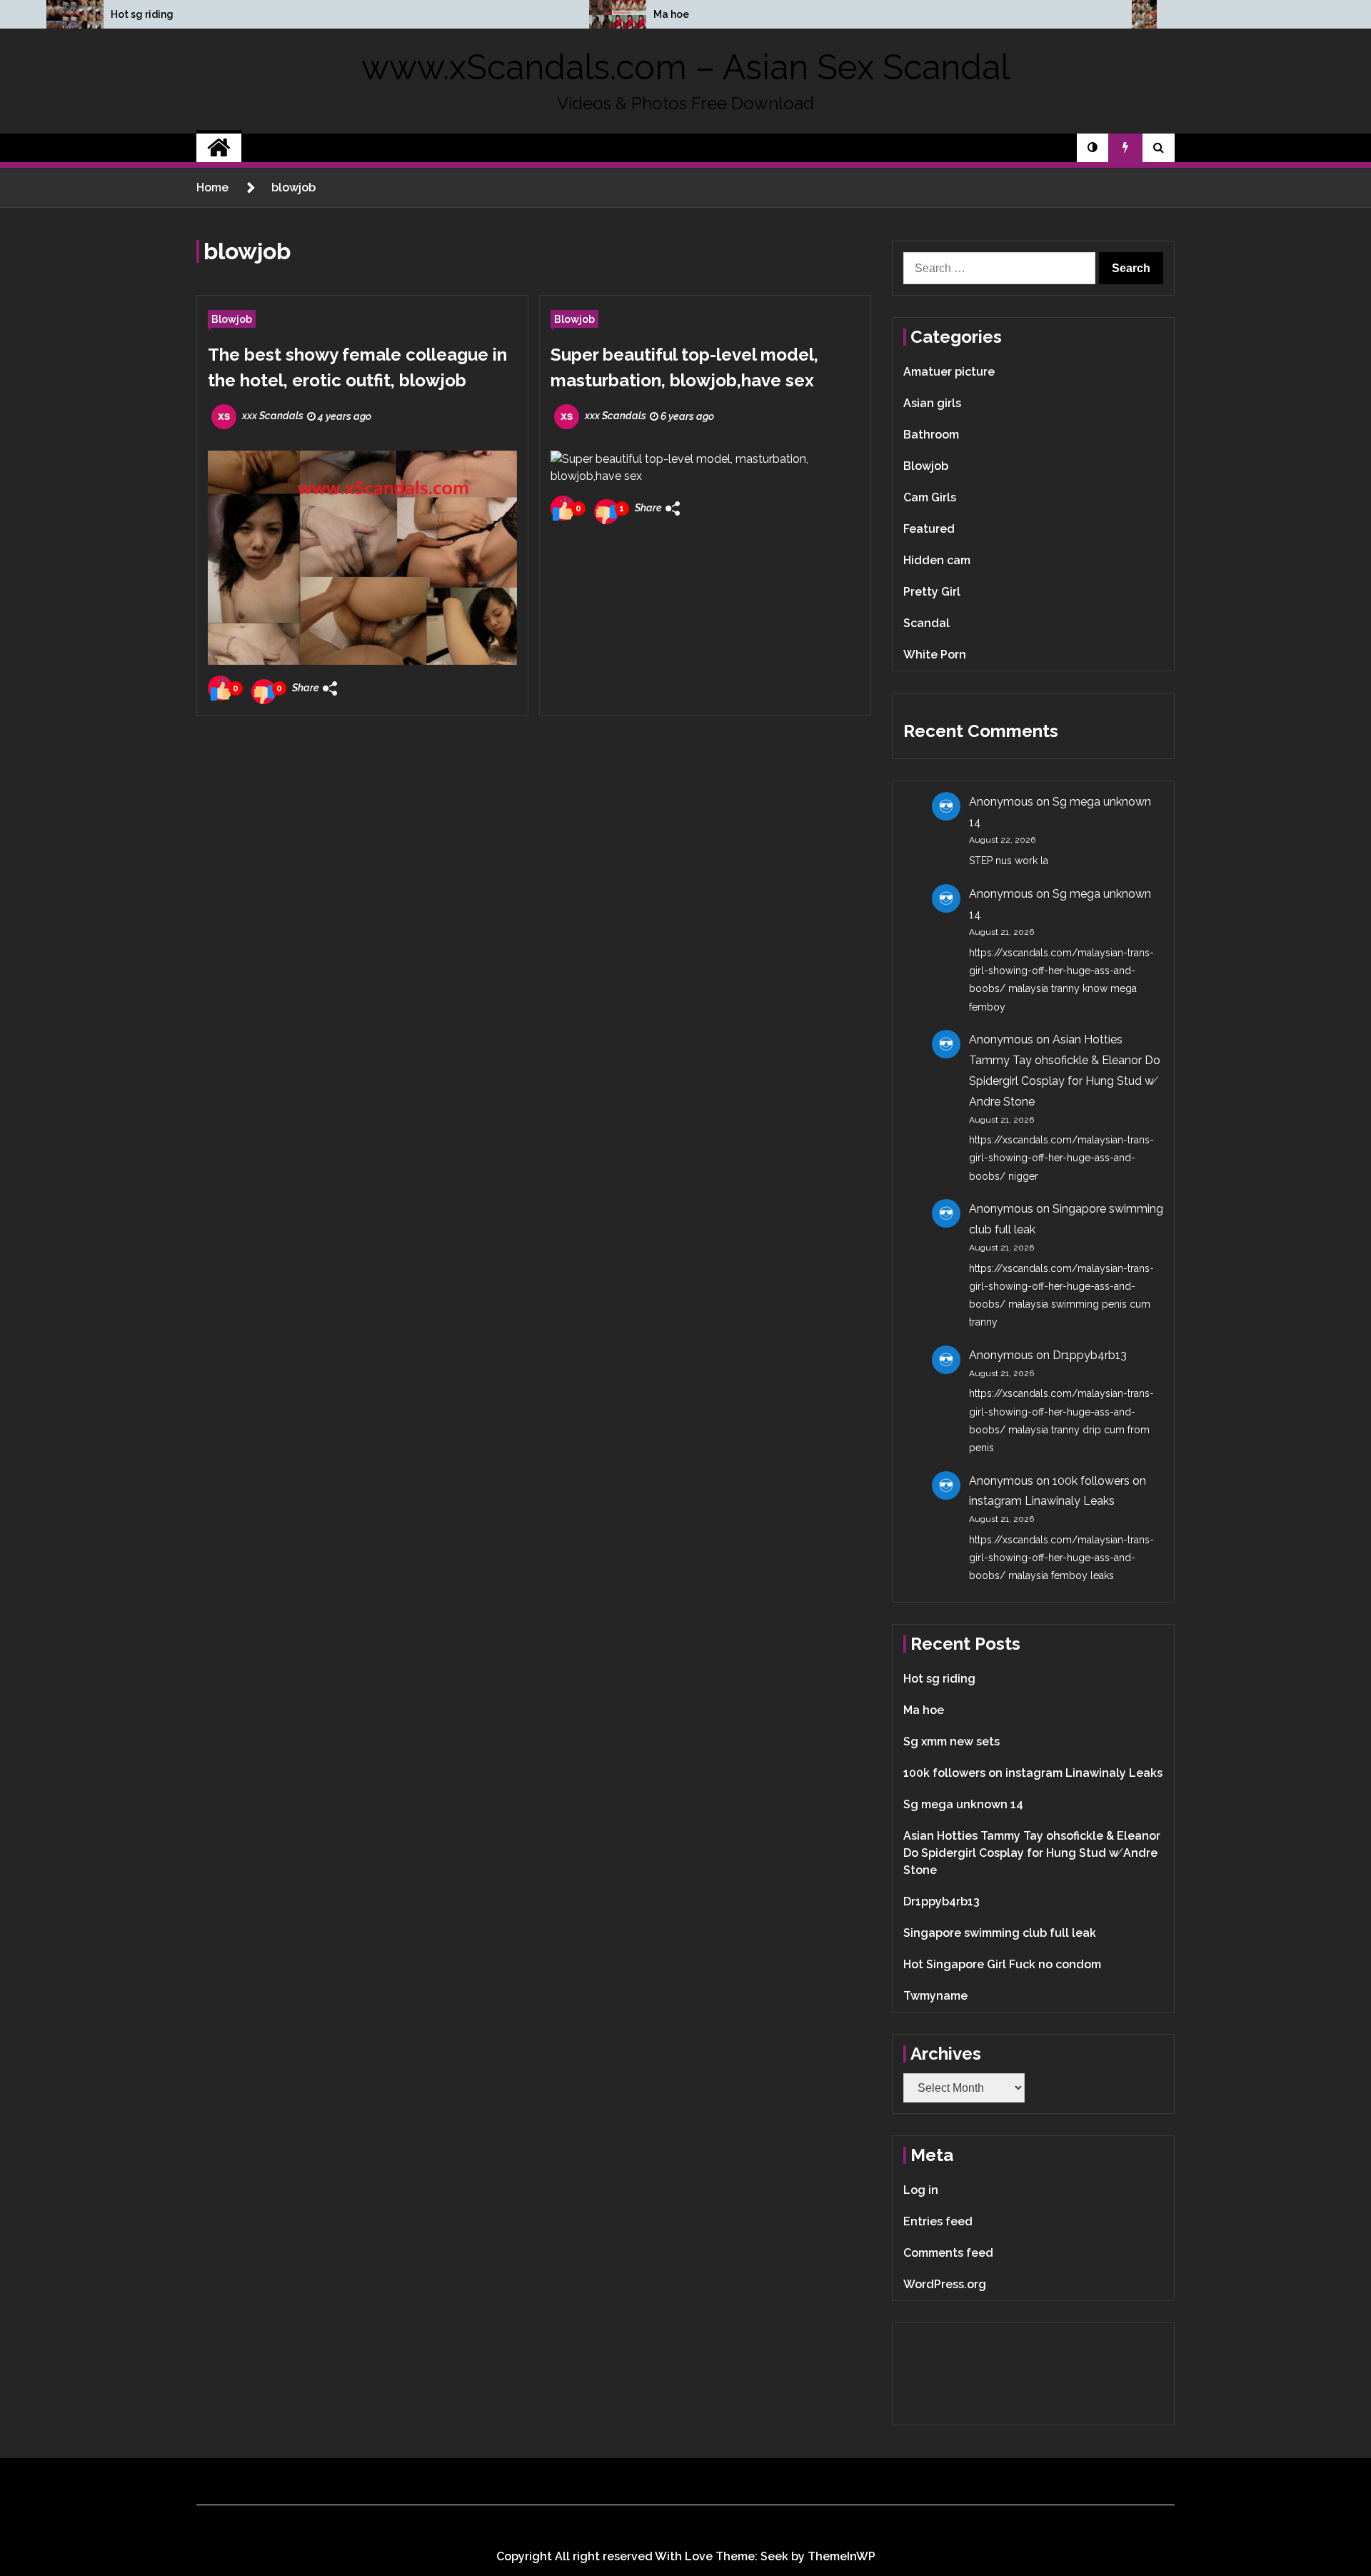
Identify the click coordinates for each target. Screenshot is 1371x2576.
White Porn (935, 655)
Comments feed (948, 2253)
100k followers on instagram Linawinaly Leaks (1033, 1773)
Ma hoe (671, 14)
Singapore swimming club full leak (1000, 1933)
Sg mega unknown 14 (963, 1804)
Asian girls (932, 403)
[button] (1093, 148)
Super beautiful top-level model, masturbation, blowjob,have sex (684, 367)
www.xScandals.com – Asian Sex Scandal (685, 67)
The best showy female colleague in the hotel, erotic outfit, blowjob (357, 367)
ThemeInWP (842, 2556)
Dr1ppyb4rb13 (1090, 1355)
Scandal (926, 623)
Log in (921, 2190)
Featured (929, 529)
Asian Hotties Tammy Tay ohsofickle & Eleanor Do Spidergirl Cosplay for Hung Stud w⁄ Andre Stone (1032, 1853)
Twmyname (935, 1996)
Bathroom (931, 435)
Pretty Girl (932, 592)
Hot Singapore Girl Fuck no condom (1002, 1964)
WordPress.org (945, 2284)
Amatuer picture (949, 372)
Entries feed (938, 2221)
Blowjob (232, 319)
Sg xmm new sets (951, 1741)
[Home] (219, 148)
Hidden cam (937, 560)
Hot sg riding (142, 14)
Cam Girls (930, 497)
